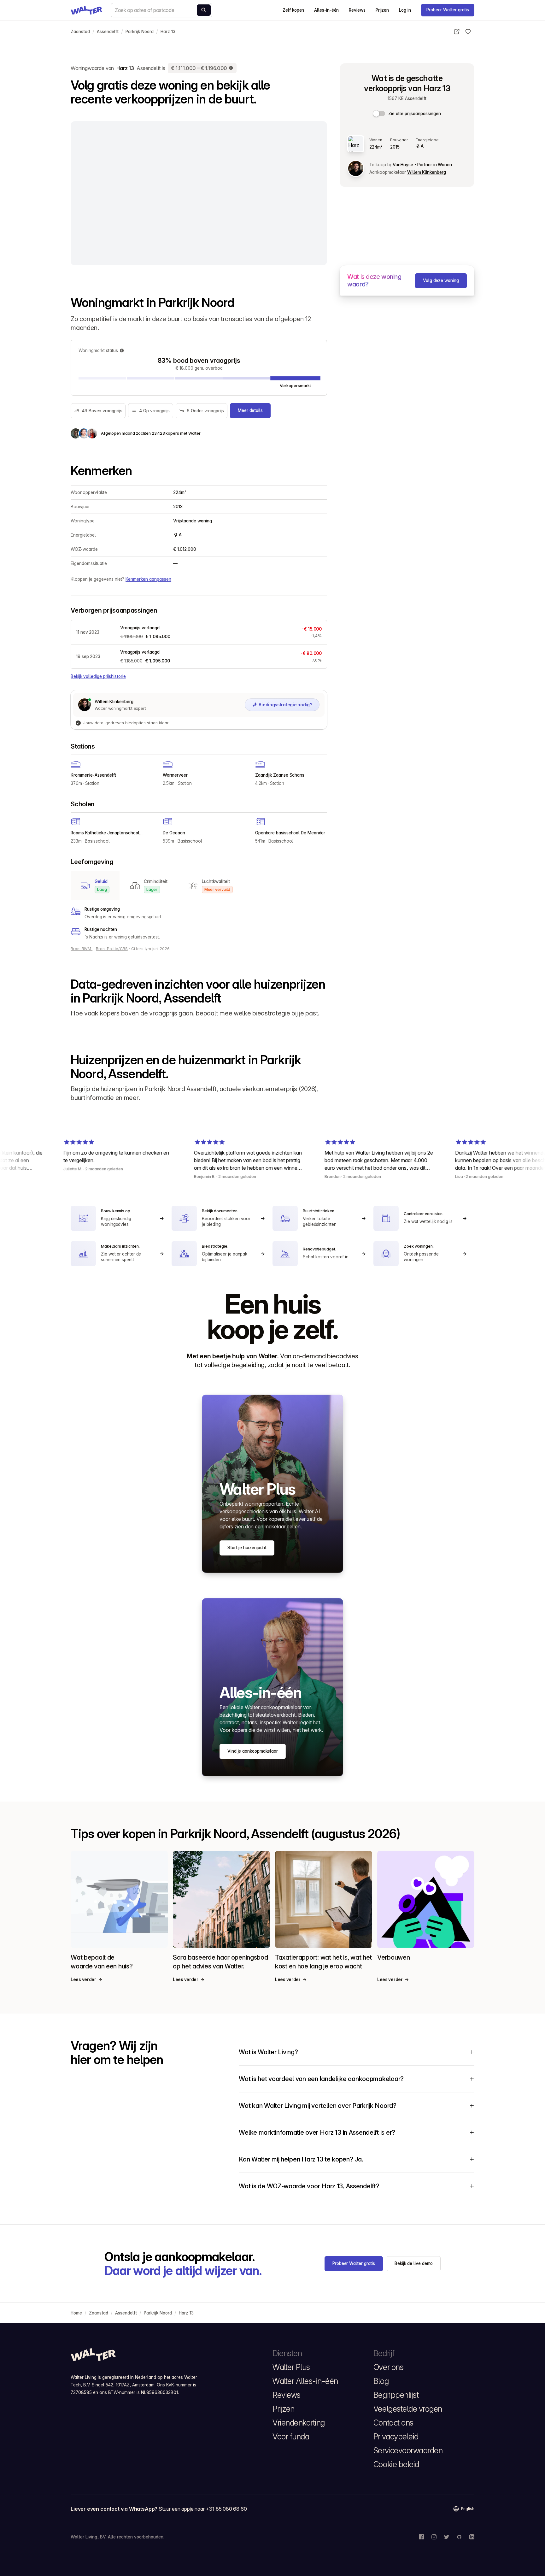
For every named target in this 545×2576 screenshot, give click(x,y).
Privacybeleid (396, 2437)
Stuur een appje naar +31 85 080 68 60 (203, 2509)
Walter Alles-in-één (305, 2381)
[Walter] (86, 10)
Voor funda (291, 2437)
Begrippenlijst (396, 2395)
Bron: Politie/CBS (112, 949)
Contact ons (393, 2423)
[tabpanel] (199, 923)
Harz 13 (168, 32)
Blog (381, 2381)
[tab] (95, 886)
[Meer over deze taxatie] (231, 68)
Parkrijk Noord (140, 32)
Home (76, 2313)
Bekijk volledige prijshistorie (98, 676)
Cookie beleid (396, 2464)
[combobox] (161, 10)
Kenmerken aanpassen (148, 579)
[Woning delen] (457, 32)
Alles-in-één (326, 10)
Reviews (357, 10)
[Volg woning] (468, 32)
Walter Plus (291, 2367)
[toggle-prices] (379, 114)
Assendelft (108, 32)
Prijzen (382, 10)
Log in (405, 10)
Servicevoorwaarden (408, 2450)
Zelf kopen (293, 10)
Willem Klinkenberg (426, 172)
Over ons (388, 2367)
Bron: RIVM (82, 949)
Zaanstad (80, 32)
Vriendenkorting (299, 2423)
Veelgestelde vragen (408, 2409)
